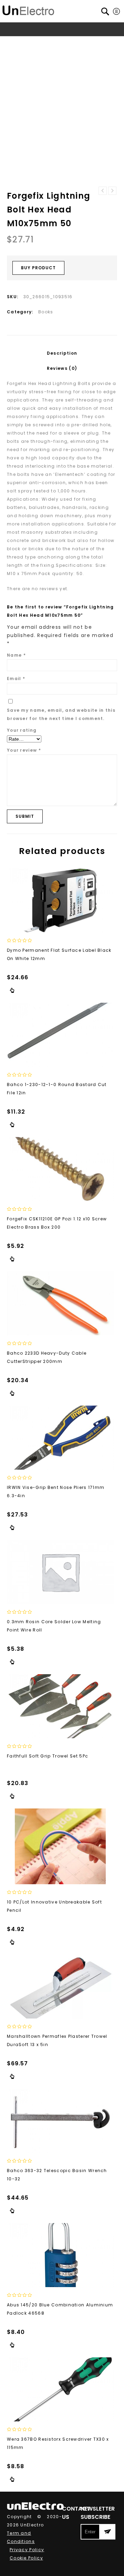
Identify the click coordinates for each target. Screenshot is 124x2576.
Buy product (38, 268)
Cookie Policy (26, 2558)
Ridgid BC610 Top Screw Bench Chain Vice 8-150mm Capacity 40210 (103, 191)
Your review (24, 750)
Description (62, 353)
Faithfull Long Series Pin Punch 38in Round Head (112, 191)
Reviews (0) (62, 368)
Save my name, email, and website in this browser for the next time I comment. (61, 714)
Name (16, 655)
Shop (36, 42)
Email (16, 679)
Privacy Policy (27, 2550)
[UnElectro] (28, 9)
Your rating (22, 730)
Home (17, 42)
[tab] (62, 353)
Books (56, 42)
